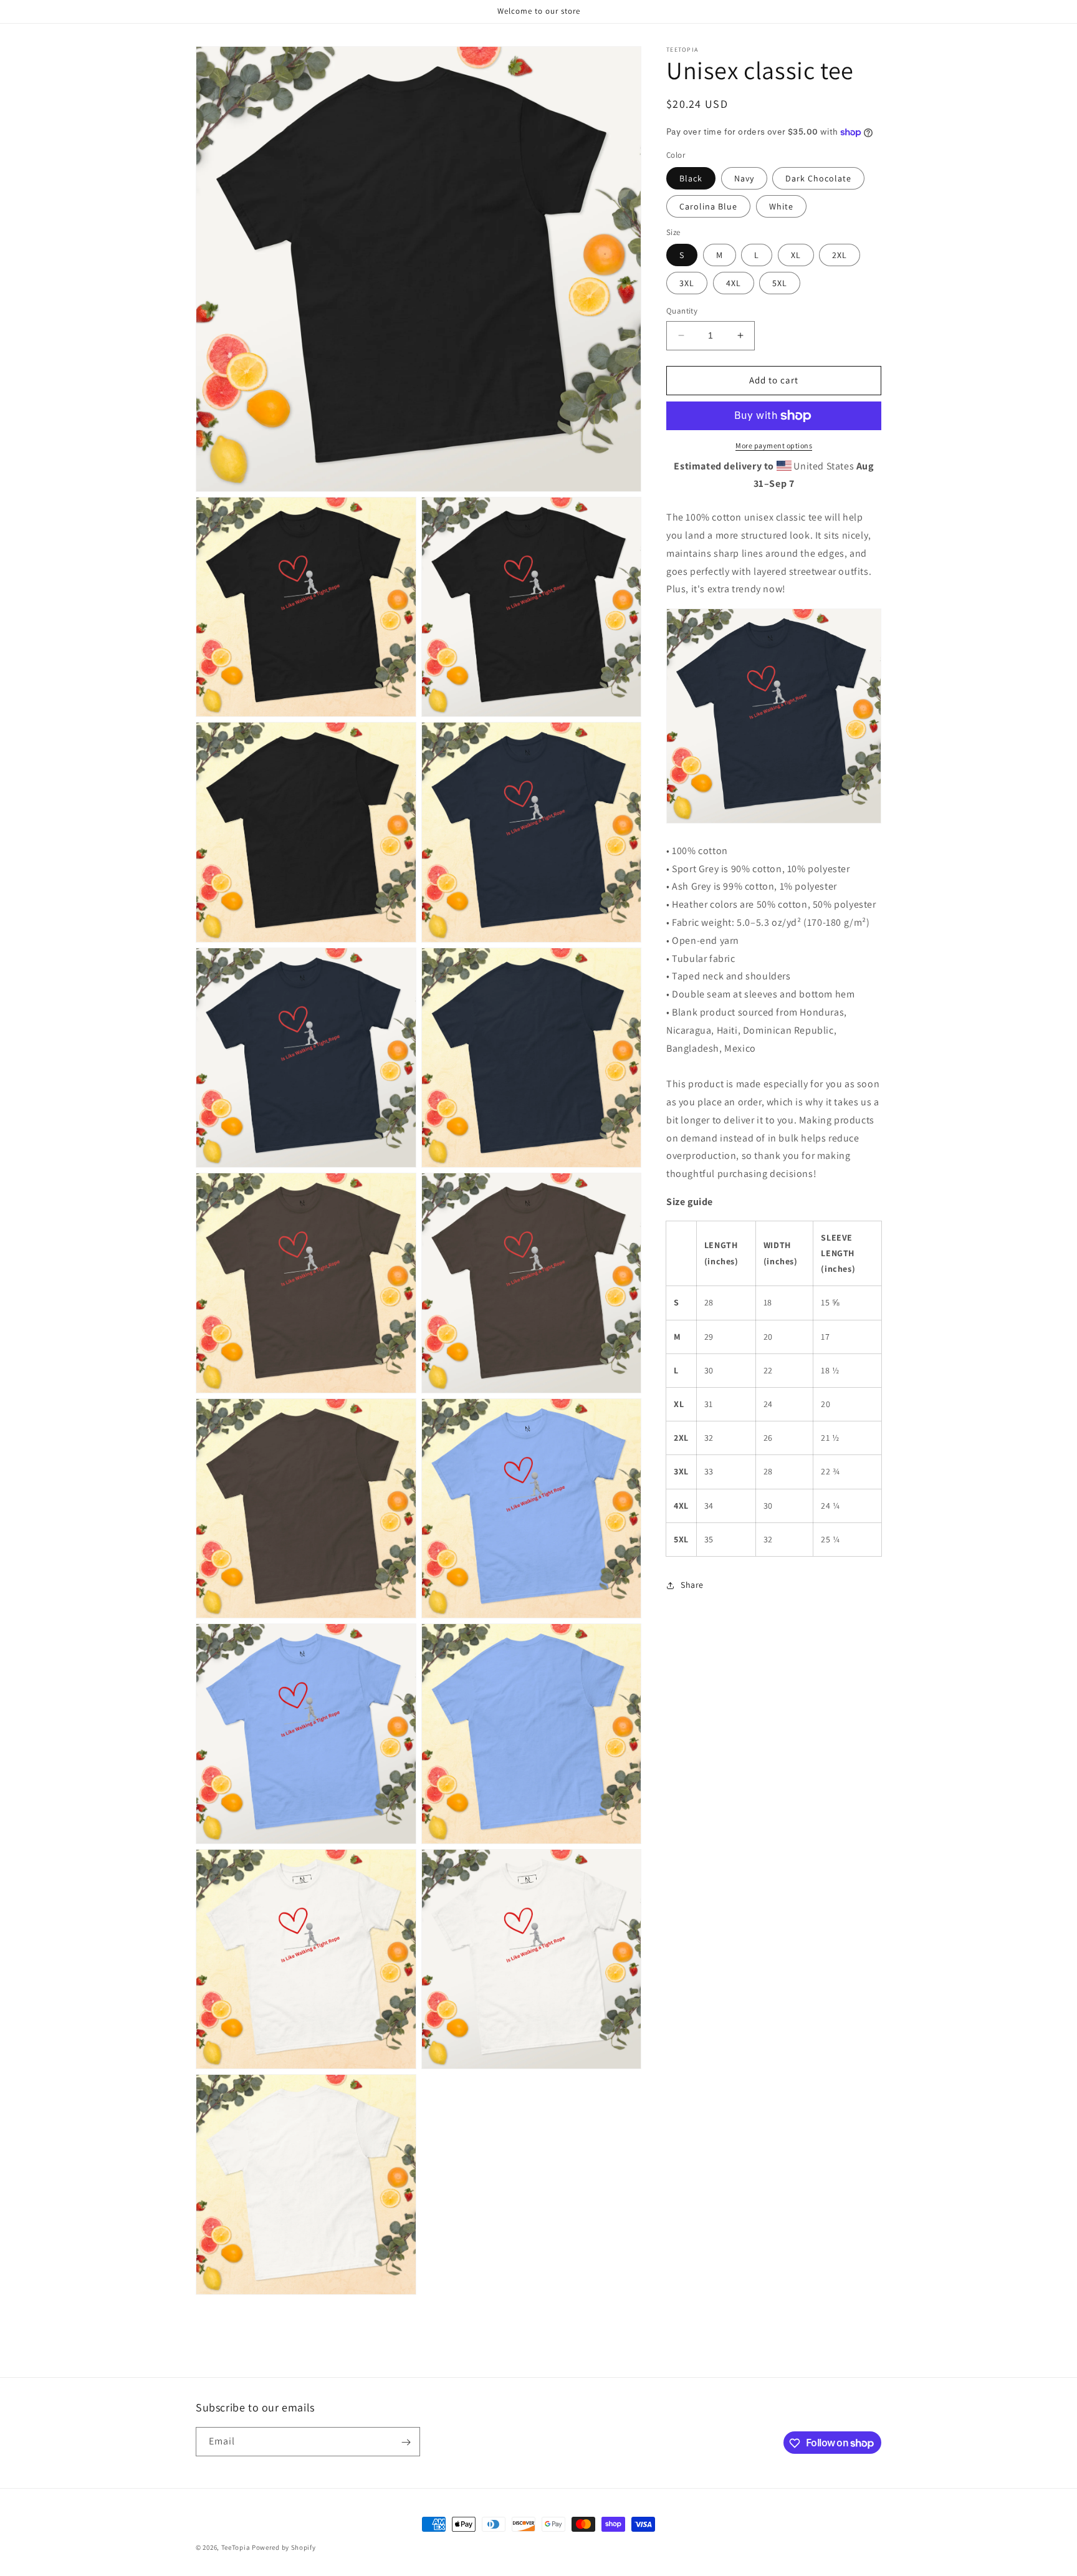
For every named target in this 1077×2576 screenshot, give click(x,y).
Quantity (682, 311)
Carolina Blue (708, 206)
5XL (780, 283)
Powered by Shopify (284, 2547)
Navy (744, 178)
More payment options (774, 445)
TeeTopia (236, 2547)
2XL (840, 255)
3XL (687, 283)
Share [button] (692, 1585)
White (781, 206)
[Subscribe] (406, 2442)
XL (796, 255)
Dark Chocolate (818, 178)
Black (691, 178)
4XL (734, 283)
